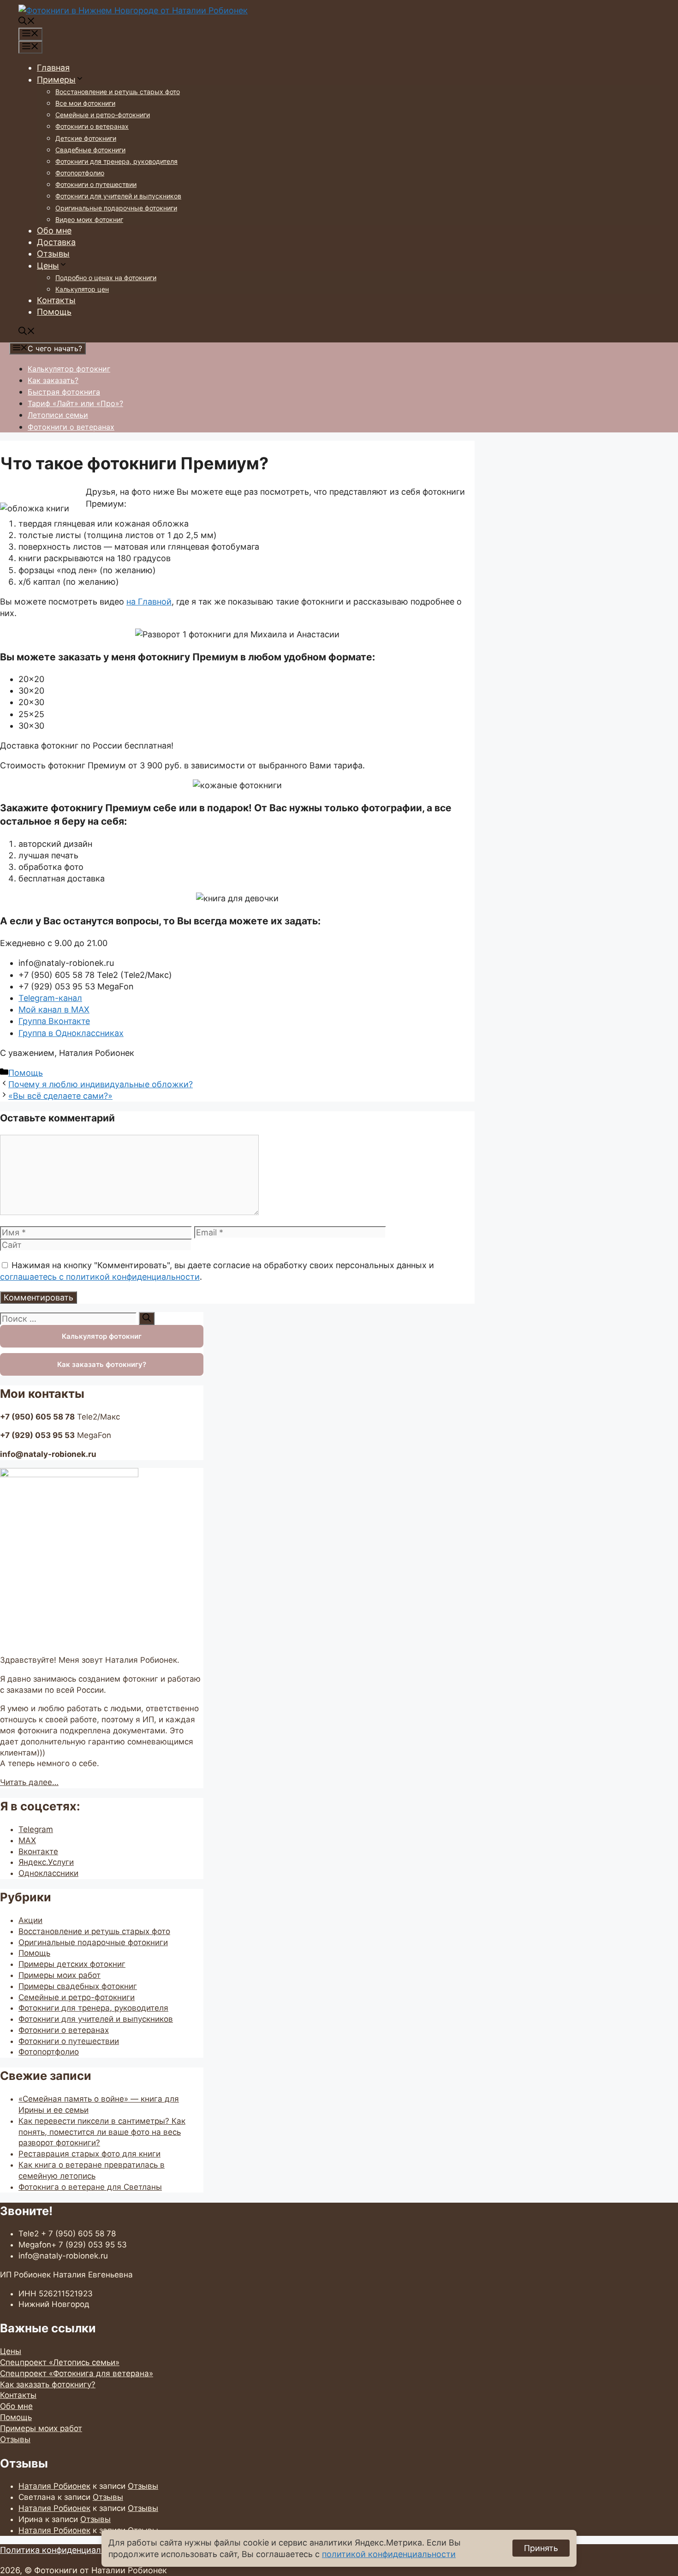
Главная (53, 68)
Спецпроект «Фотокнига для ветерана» (77, 2373)
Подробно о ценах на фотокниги (106, 278)
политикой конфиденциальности (389, 2554)
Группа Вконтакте (54, 1021)
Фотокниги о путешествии (96, 184)
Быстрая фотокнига (64, 392)
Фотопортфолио (80, 173)
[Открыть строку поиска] (27, 22)
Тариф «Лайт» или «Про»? (75, 403)
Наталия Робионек (54, 2486)
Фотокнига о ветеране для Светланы (90, 2187)
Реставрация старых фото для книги (89, 2154)
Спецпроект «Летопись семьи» (60, 2362)
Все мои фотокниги (85, 103)
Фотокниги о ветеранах (92, 126)
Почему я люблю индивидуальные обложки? (101, 1084)
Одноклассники (48, 1873)
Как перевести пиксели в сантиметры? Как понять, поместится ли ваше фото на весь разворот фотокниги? (102, 2132)
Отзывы (53, 254)
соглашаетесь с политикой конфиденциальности (100, 1277)
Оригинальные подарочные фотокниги (116, 208)
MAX (27, 1840)
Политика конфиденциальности (65, 2550)
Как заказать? (53, 380)
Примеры (56, 80)
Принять (541, 2548)
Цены (48, 266)
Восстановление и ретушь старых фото (118, 92)
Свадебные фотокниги (90, 150)
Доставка (56, 242)
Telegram (36, 1829)
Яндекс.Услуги (46, 1862)
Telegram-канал (50, 998)
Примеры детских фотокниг (72, 1964)
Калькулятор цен (82, 289)
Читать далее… (29, 1782)
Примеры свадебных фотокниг (78, 1986)
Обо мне (54, 231)
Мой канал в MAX (54, 1009)
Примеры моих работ (59, 1975)
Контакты (56, 300)
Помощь (54, 312)
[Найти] (147, 1318)
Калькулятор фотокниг (69, 369)
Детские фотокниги (86, 138)
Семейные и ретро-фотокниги (103, 115)
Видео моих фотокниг (89, 219)
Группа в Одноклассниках (71, 1033)
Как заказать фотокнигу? (102, 1364)
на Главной (149, 602)
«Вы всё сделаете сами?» (60, 1096)
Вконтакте (38, 1851)
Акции (30, 1920)
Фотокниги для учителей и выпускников (118, 196)
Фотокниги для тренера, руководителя (116, 161)
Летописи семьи (58, 415)
